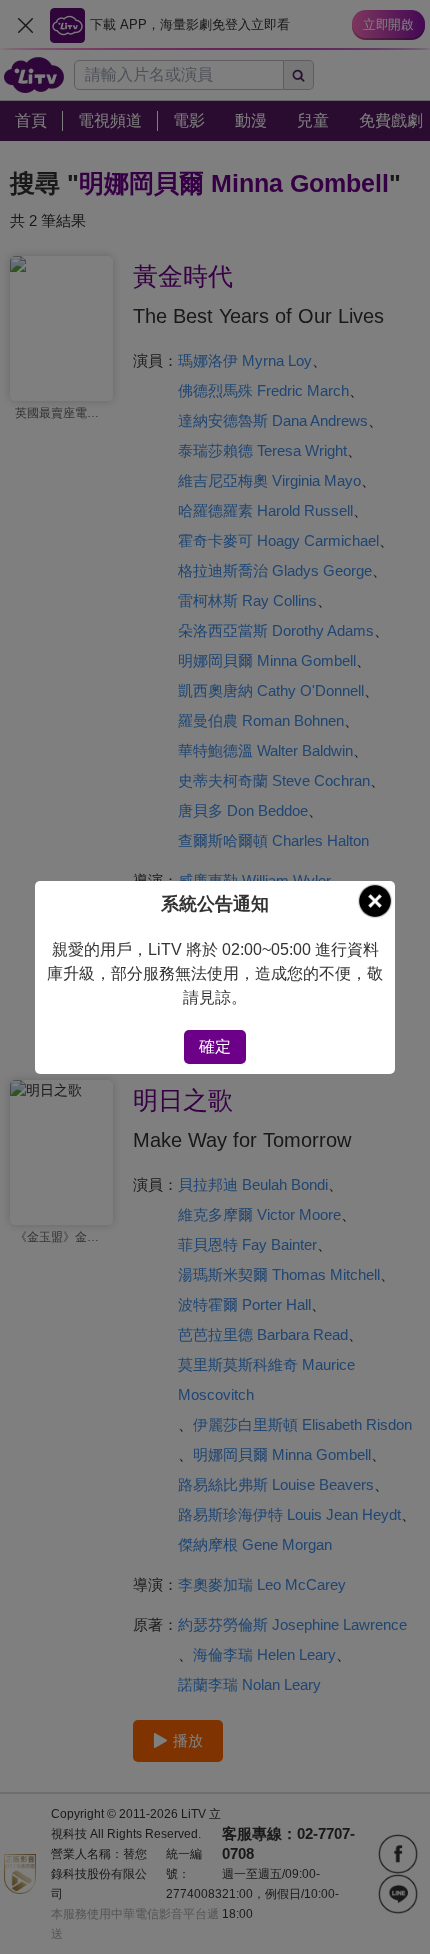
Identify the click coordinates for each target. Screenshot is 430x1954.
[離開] (375, 901)
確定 (215, 1046)
